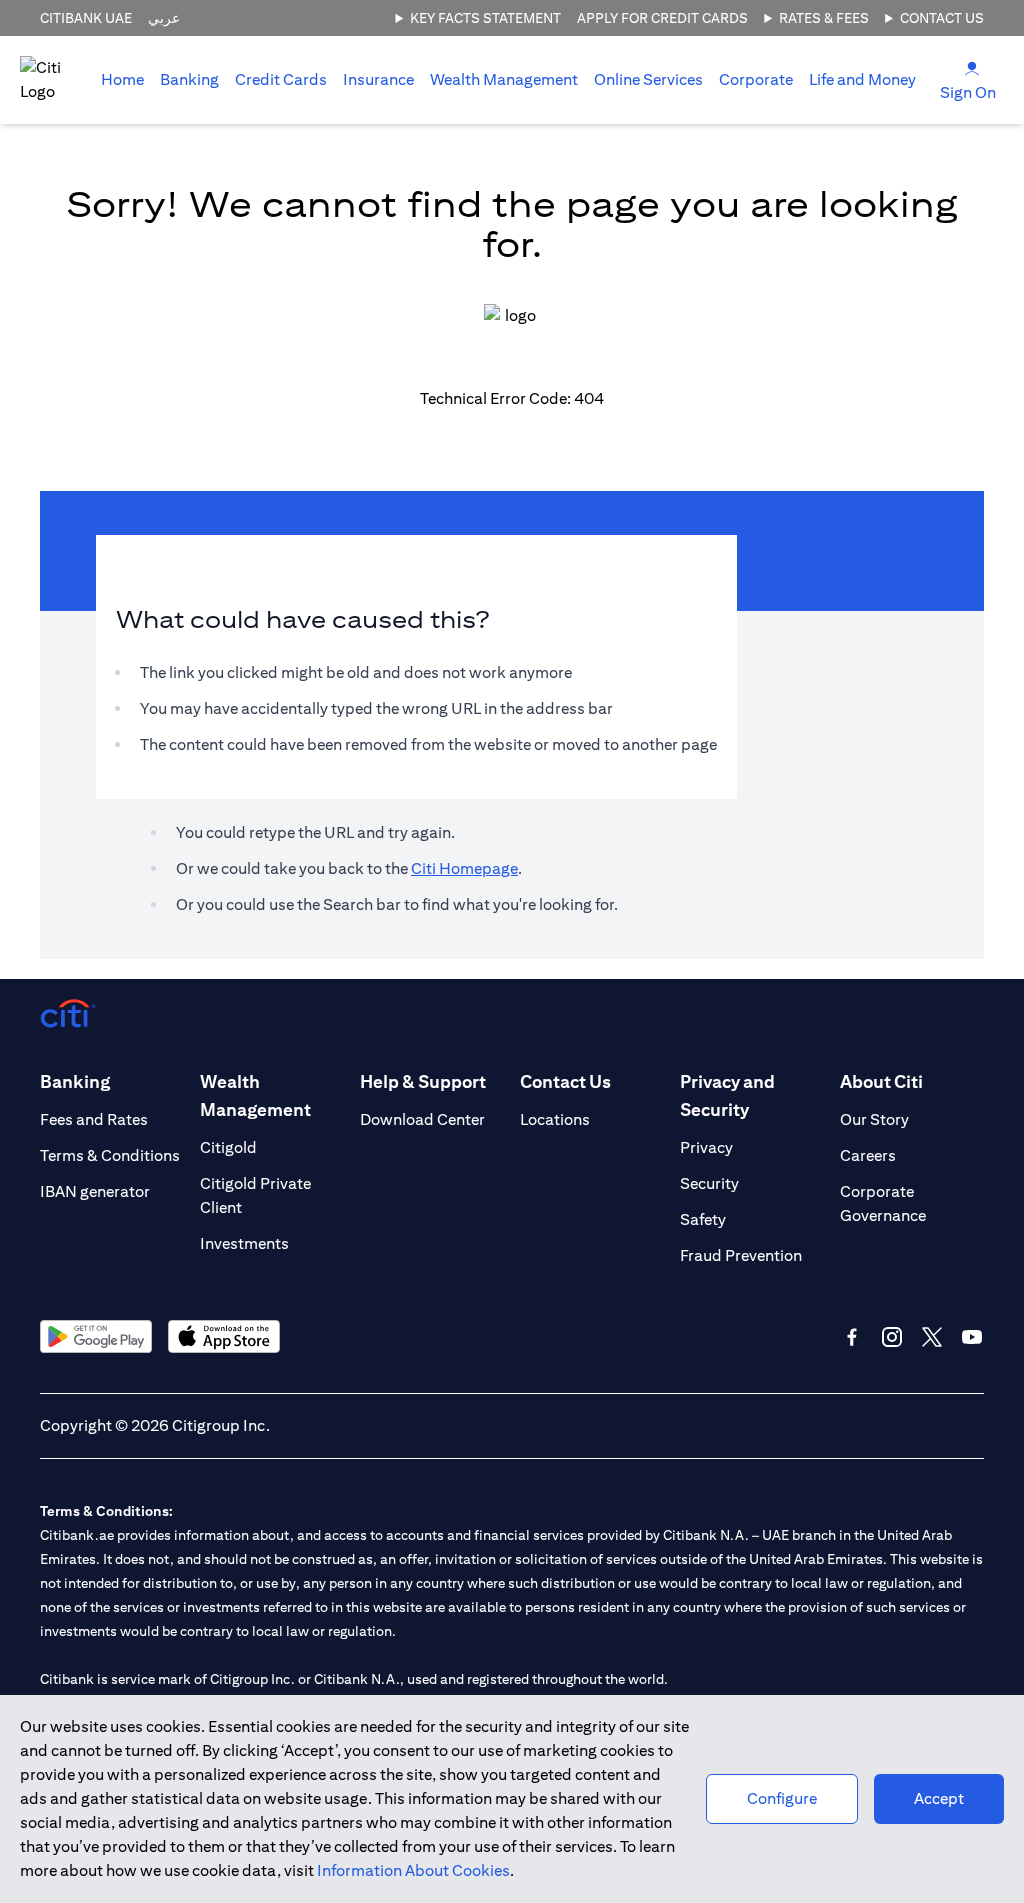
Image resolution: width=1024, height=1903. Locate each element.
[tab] (189, 80)
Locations (555, 1119)
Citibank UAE (86, 18)
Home (122, 79)
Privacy (706, 1147)
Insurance (378, 79)
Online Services (648, 79)
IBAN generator (95, 1191)
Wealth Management (504, 79)
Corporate (756, 79)
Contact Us (942, 18)
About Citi (881, 1081)
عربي (164, 18)
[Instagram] (892, 1337)
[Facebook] (852, 1337)
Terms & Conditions (110, 1155)
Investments (244, 1243)
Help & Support (423, 1081)
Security (709, 1183)
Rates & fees (824, 18)
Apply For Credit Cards (662, 18)
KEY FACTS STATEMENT (485, 18)
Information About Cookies (413, 1870)
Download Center (422, 1119)
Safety (703, 1219)
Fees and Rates (94, 1119)
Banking (189, 79)
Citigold (228, 1147)
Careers (868, 1155)
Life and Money (862, 79)
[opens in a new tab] (96, 1336)
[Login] (972, 67)
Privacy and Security (727, 1095)
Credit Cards (281, 79)
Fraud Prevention (741, 1255)
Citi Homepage (464, 868)
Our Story (874, 1119)
